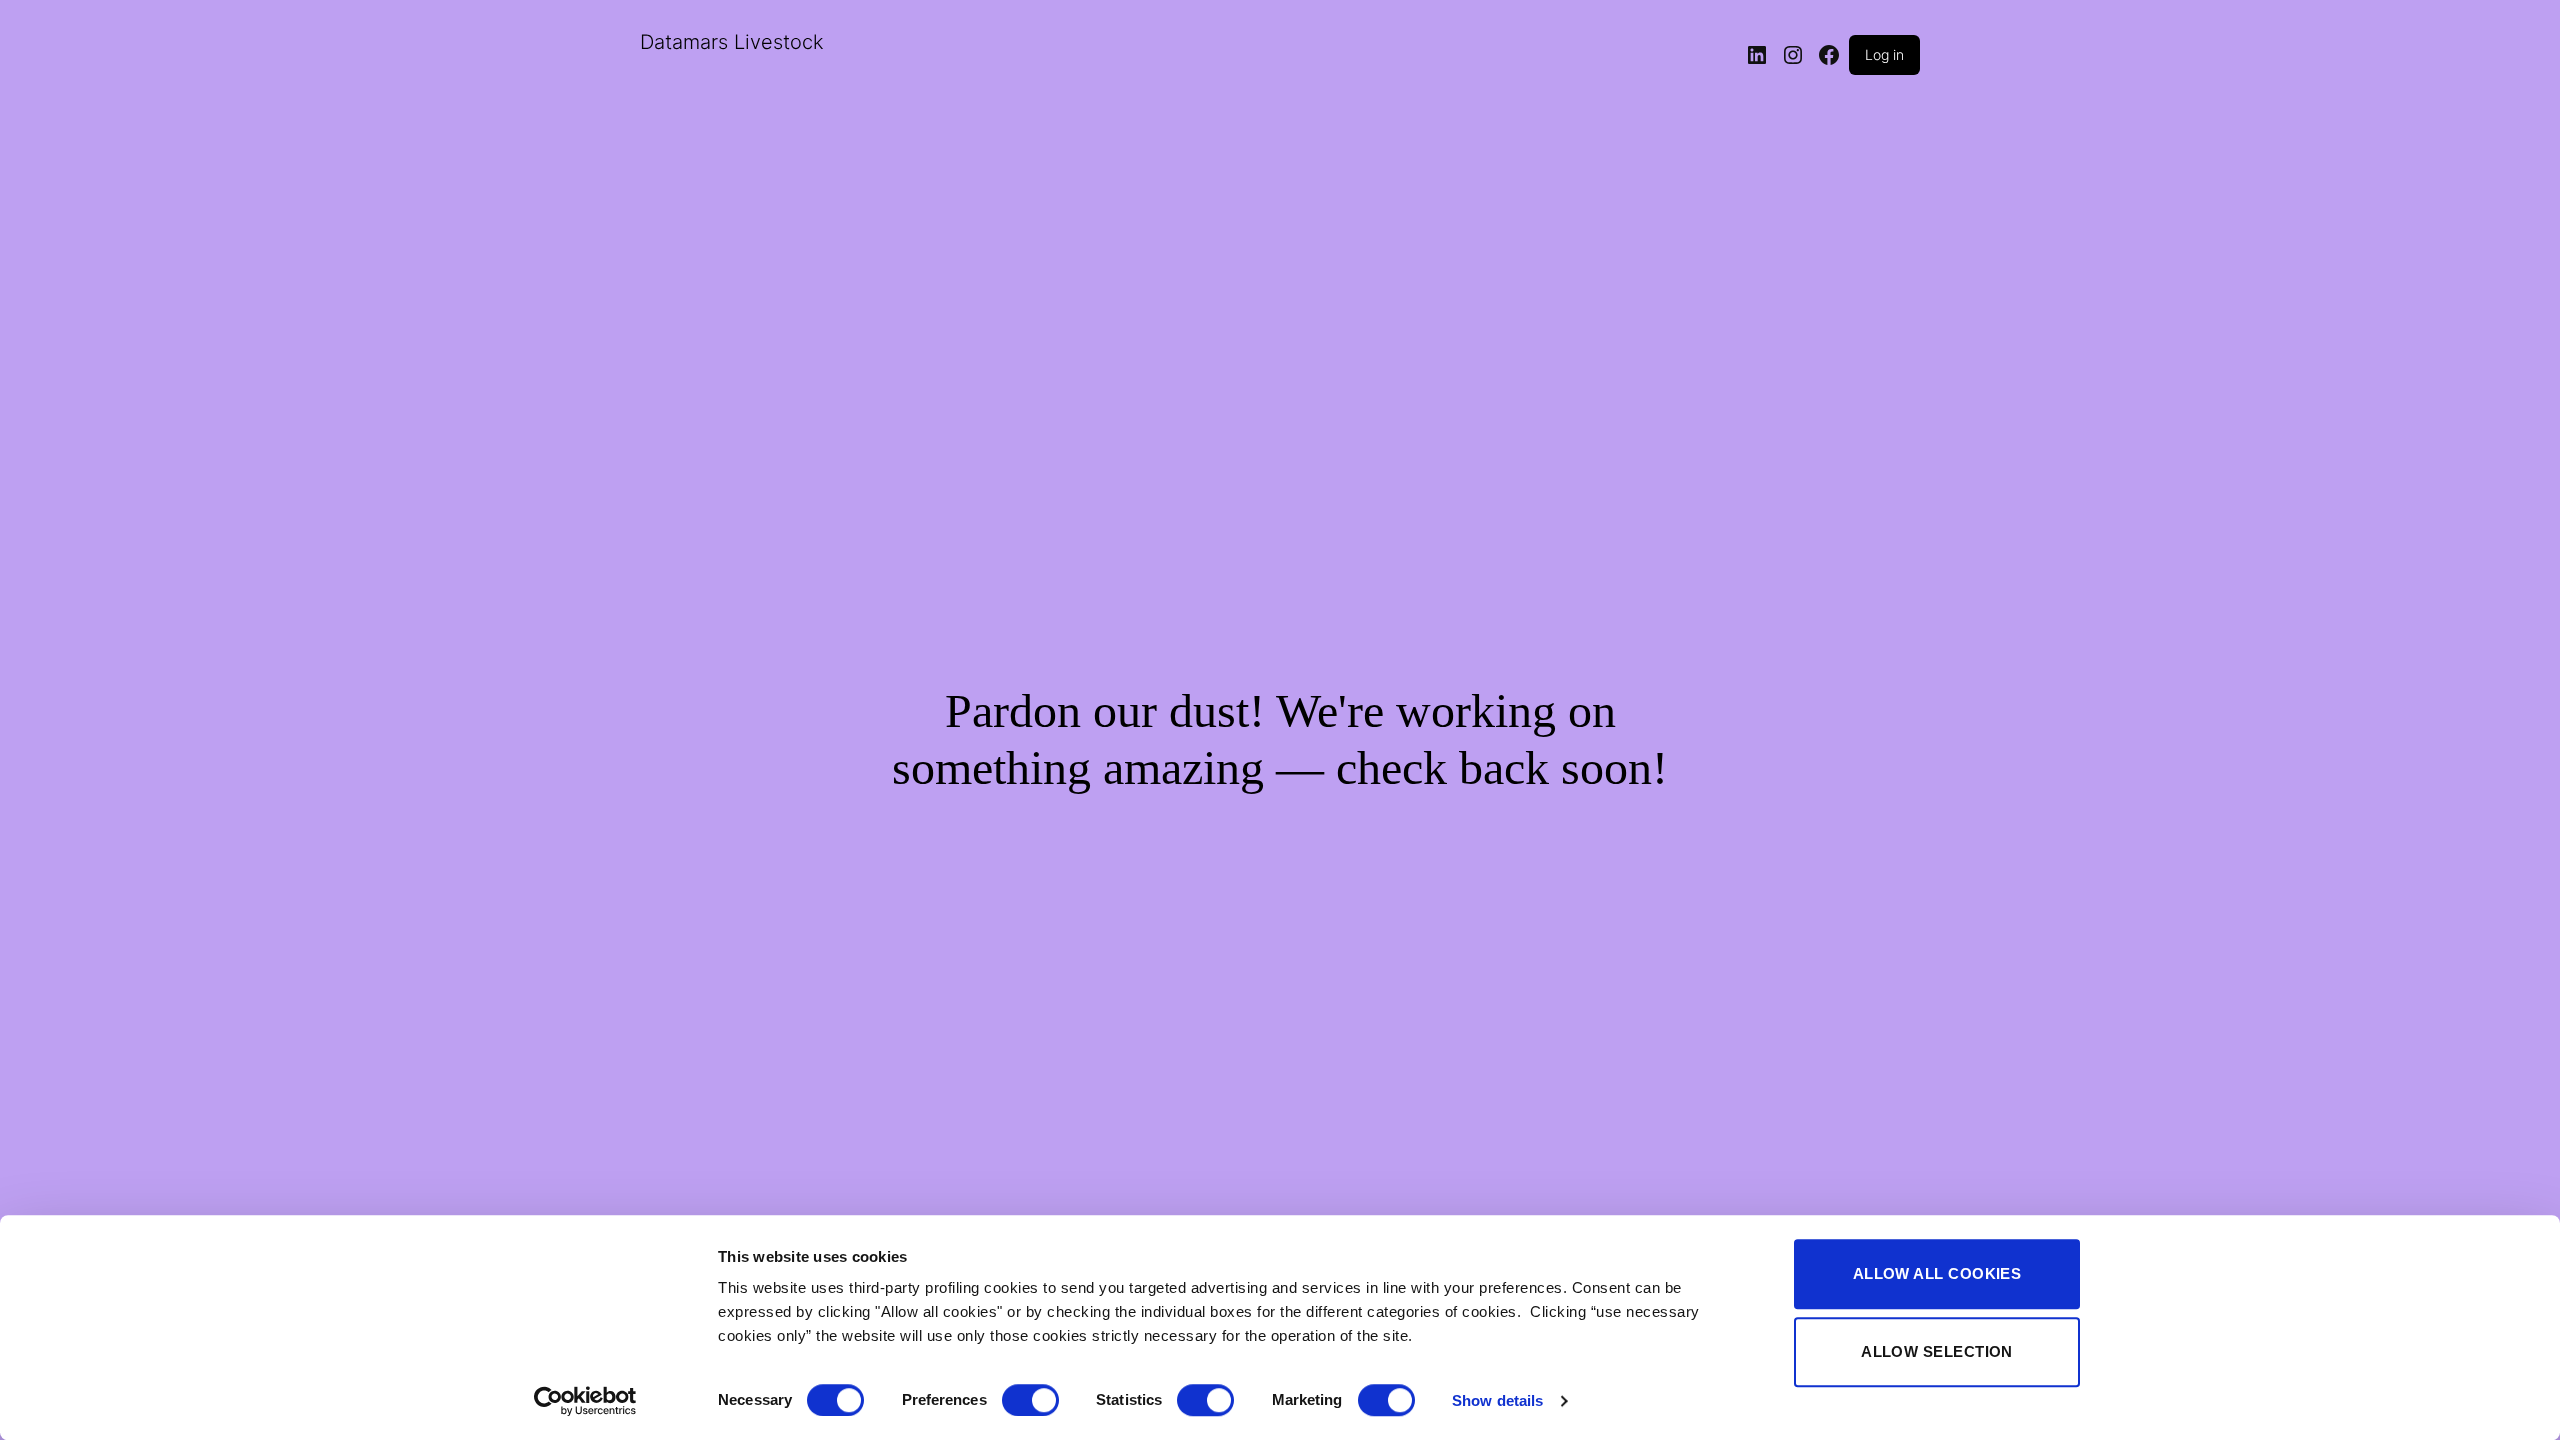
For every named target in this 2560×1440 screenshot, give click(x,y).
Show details (1497, 1400)
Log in (1884, 54)
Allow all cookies (1937, 1273)
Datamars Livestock (732, 42)
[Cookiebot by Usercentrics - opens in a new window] (585, 1401)
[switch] (1030, 1400)
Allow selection (1937, 1351)
